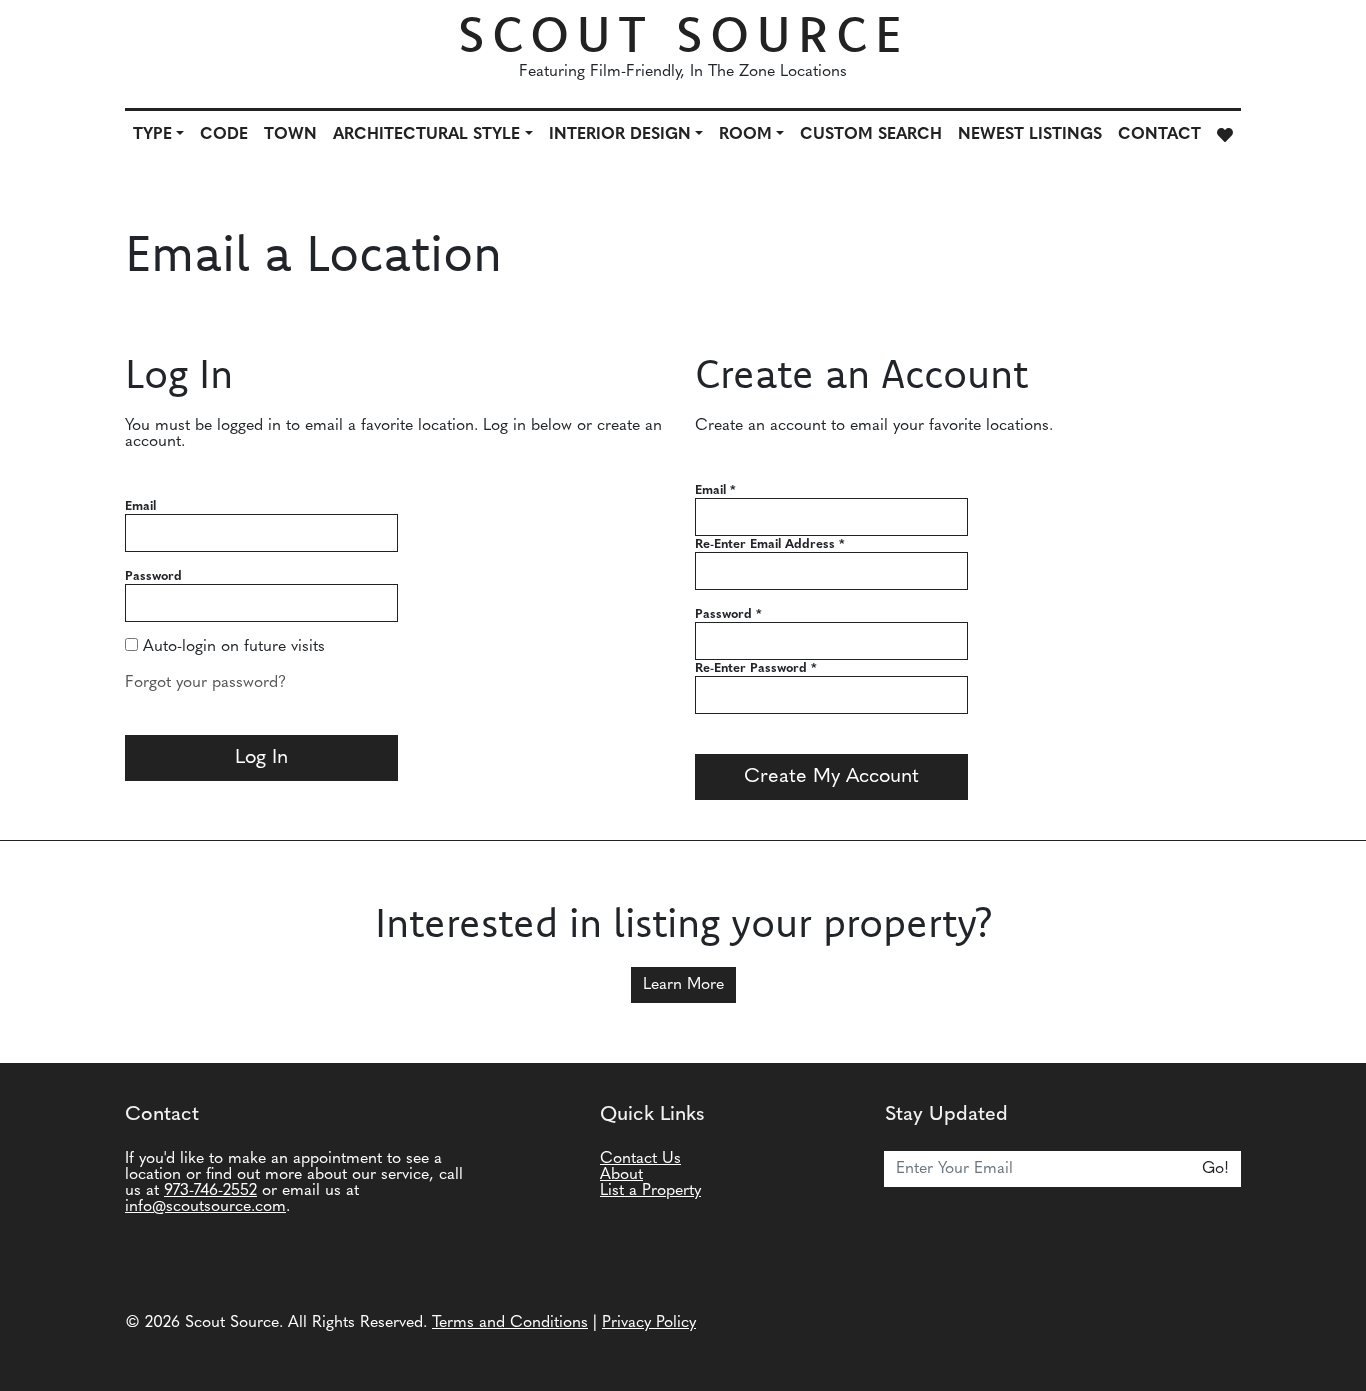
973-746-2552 (210, 1191)
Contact (1159, 135)
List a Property (650, 1191)
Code (224, 135)
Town (290, 135)
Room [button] (745, 135)
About (621, 1175)
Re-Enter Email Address (770, 544)
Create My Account (831, 777)
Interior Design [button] (620, 135)
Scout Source (683, 33)
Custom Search (871, 135)
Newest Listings (1030, 135)
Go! (1215, 1169)
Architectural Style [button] (426, 135)
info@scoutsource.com (205, 1207)
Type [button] (152, 135)
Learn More (683, 985)
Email (140, 506)
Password (153, 576)
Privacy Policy (649, 1323)
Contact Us (640, 1159)
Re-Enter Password (756, 668)
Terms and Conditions (510, 1323)
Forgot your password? (205, 683)
